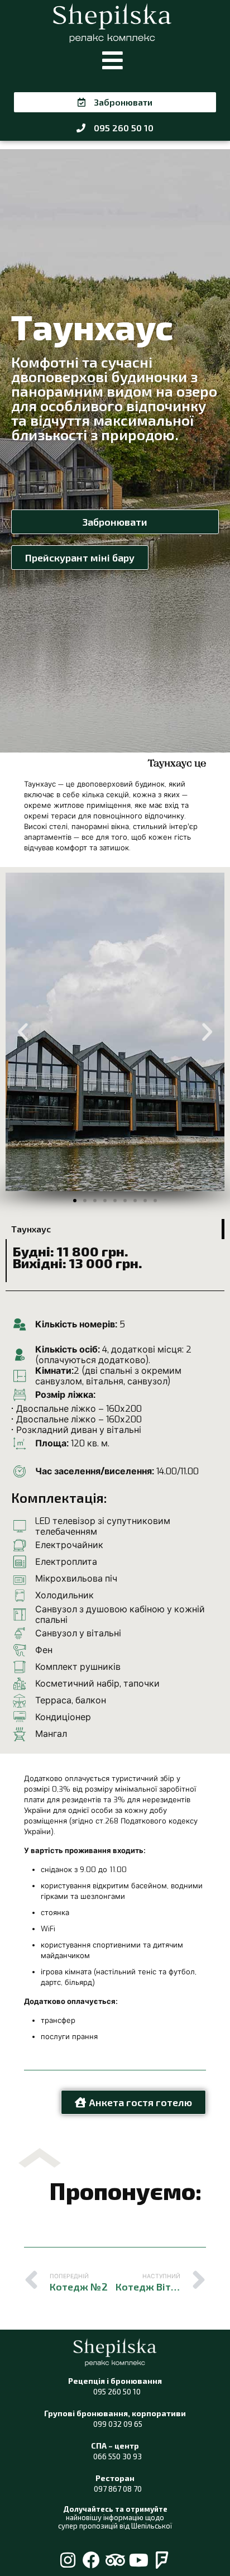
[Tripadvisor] (115, 2560)
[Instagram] (68, 2560)
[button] (112, 61)
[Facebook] (91, 2560)
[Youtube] (139, 2560)
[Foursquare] (162, 2560)
